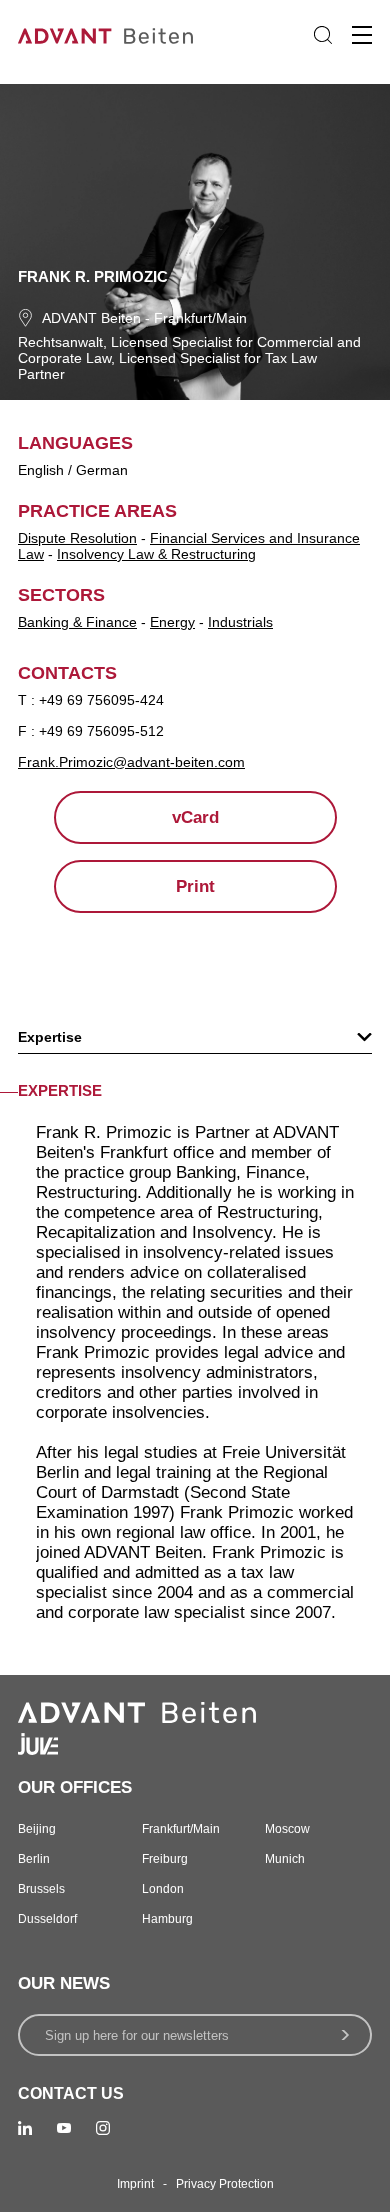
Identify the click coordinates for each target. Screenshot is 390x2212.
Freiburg (165, 1859)
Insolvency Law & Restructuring (156, 554)
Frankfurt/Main (200, 318)
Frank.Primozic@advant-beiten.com (131, 762)
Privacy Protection (225, 2184)
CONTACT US (71, 2093)
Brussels (41, 1889)
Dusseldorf (47, 1919)
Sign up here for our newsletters (137, 2035)
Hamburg (167, 1919)
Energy (172, 622)
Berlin (34, 1859)
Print (195, 886)
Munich (285, 1859)
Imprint (135, 2184)
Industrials (240, 622)
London (163, 1889)
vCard (195, 817)
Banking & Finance (77, 622)
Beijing (37, 1829)
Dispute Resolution (77, 538)
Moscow (287, 1829)
